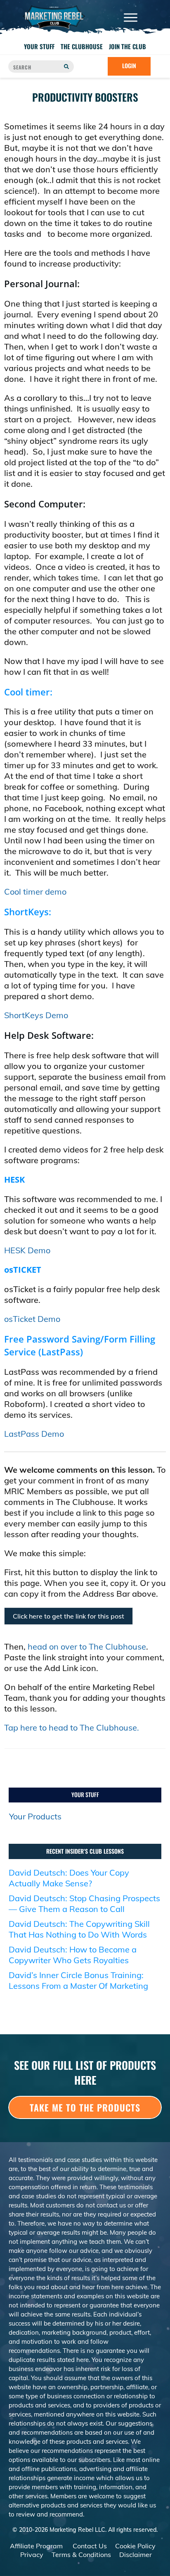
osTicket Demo (32, 1319)
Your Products (35, 1816)
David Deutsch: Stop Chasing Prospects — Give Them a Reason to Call (84, 1903)
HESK (14, 1180)
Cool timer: (28, 692)
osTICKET (23, 1270)
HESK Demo (27, 1250)
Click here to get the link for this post (68, 1616)
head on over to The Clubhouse (87, 1646)
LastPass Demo (34, 1434)
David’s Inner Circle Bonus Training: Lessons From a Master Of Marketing (78, 1980)
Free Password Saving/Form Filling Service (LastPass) (80, 1345)
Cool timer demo (35, 892)
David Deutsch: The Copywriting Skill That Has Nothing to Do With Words (79, 1929)
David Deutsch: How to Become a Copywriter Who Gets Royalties (73, 1955)
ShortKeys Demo (36, 1015)
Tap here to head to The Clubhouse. (72, 1727)
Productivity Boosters (85, 97)
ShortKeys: (28, 912)
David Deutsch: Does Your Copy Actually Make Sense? (69, 1878)
